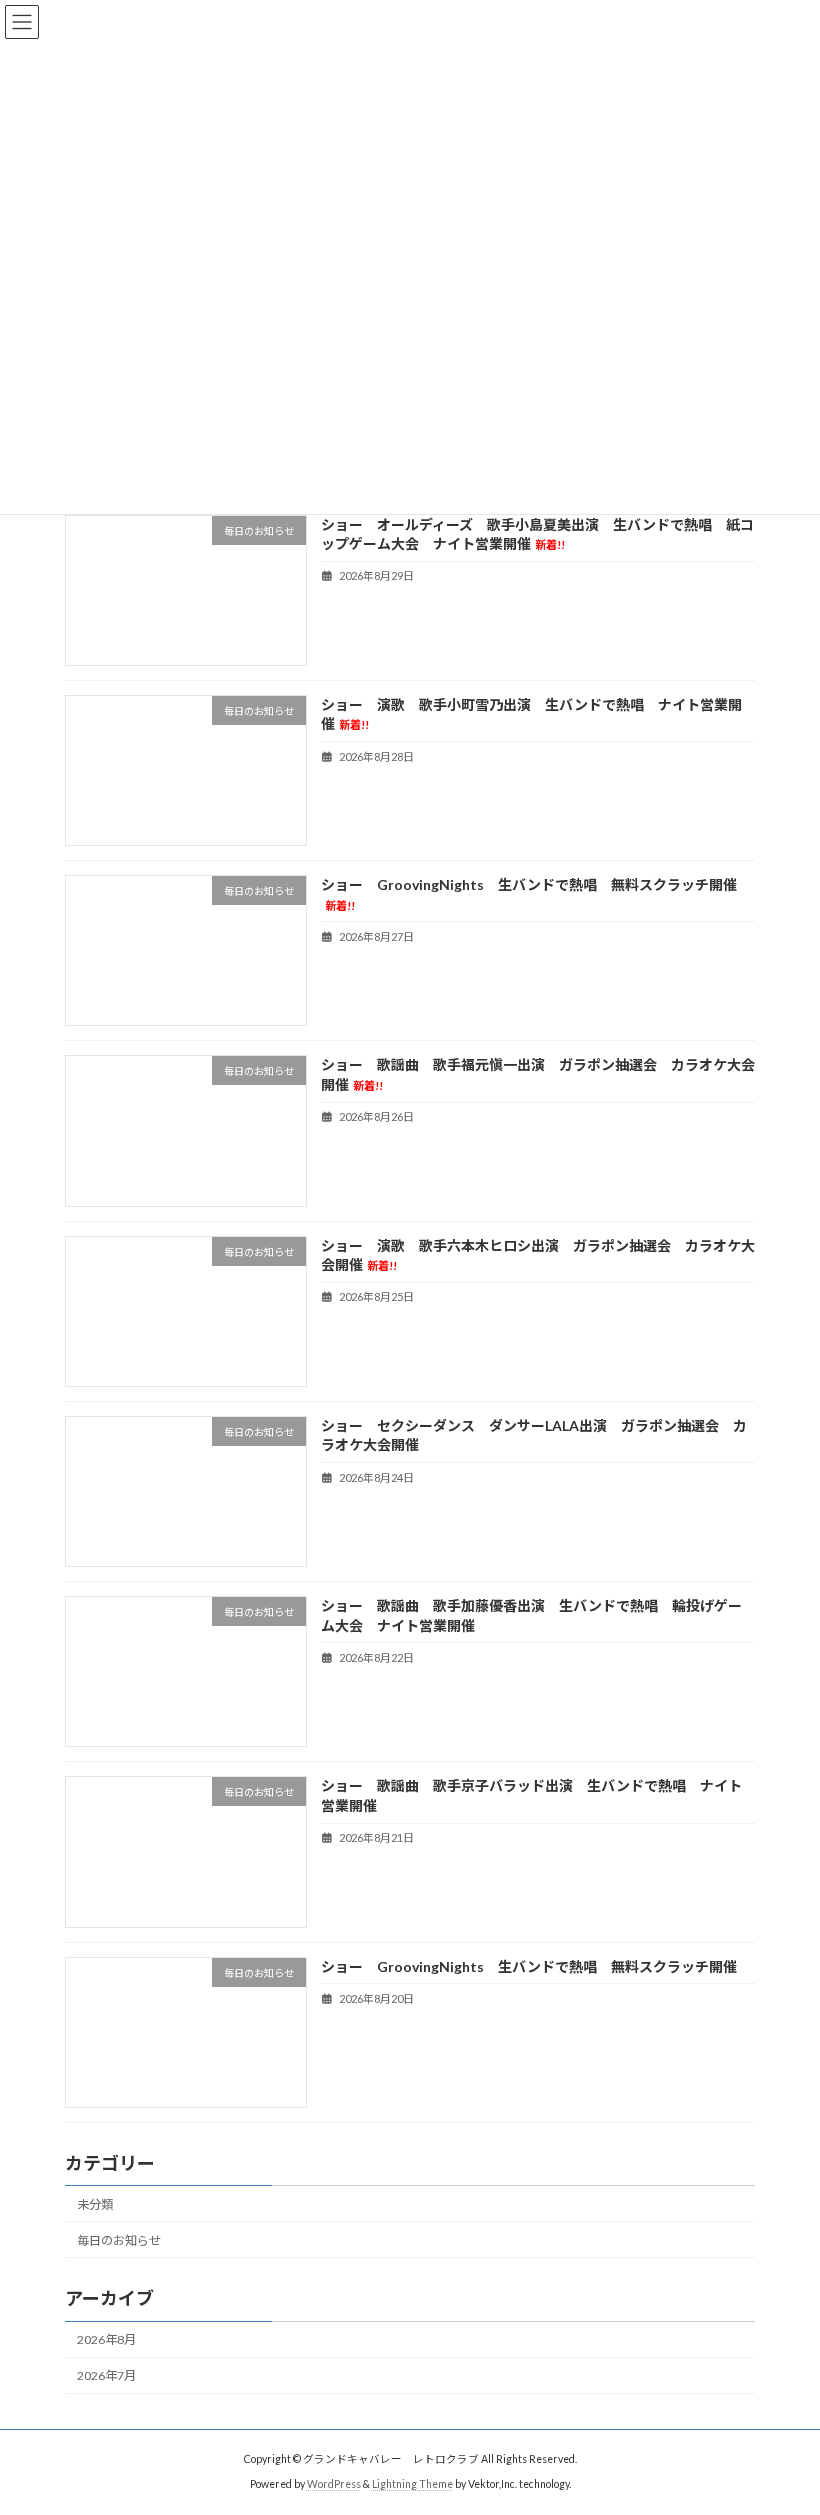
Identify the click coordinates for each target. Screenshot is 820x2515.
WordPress (334, 2484)
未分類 (95, 2204)
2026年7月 (106, 2375)
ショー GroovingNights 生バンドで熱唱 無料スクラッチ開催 (529, 1966)
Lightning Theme (412, 2484)
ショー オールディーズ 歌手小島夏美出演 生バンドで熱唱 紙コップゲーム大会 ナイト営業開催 (537, 534)
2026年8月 (106, 2339)
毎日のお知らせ (119, 2240)
